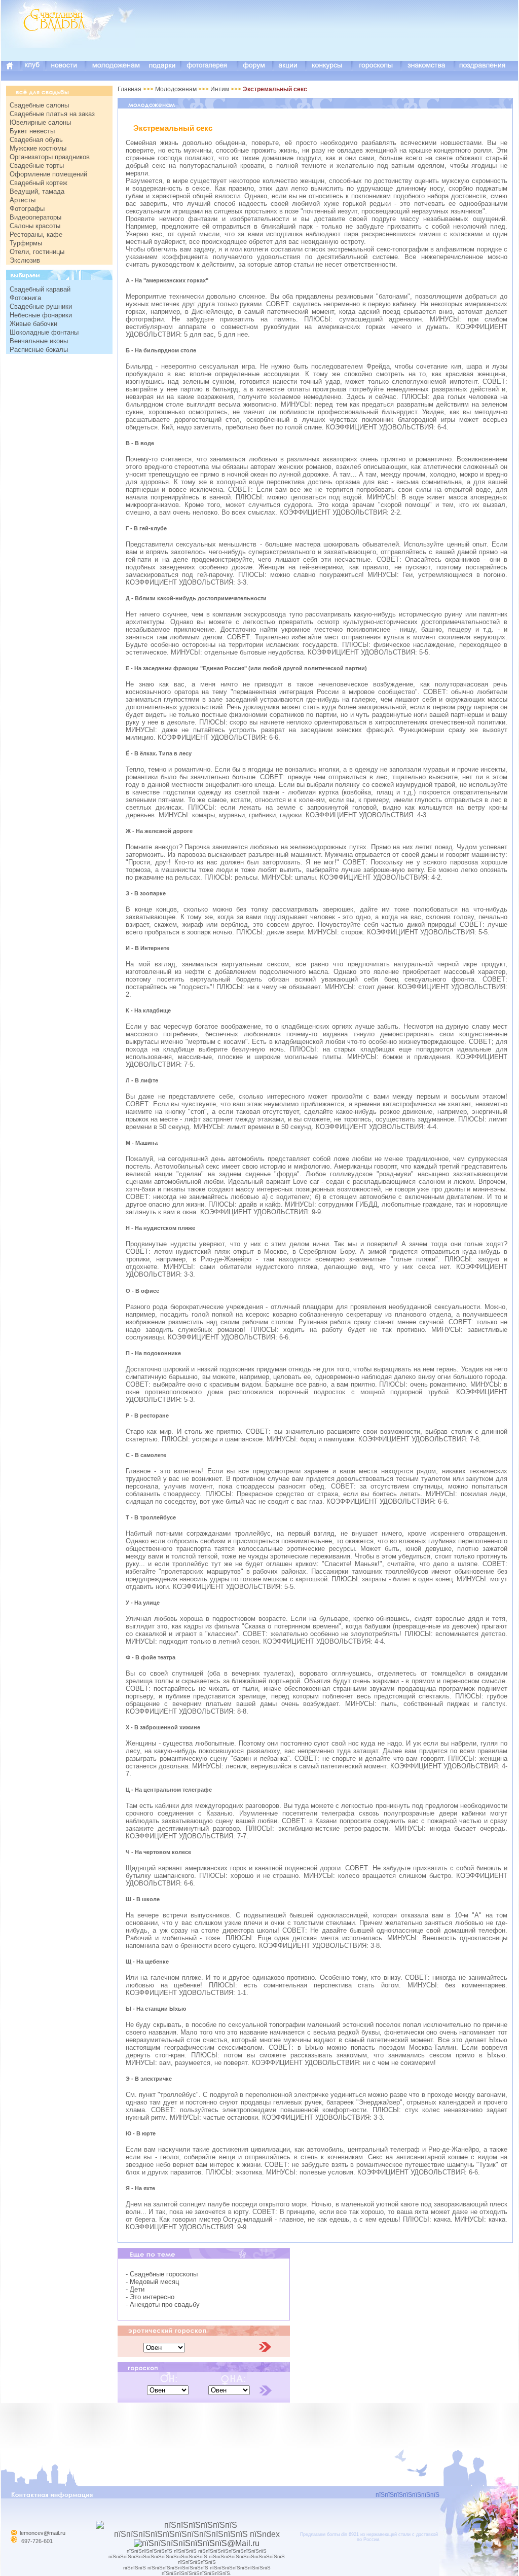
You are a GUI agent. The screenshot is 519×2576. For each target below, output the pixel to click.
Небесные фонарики (41, 315)
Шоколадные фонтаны (44, 332)
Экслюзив (25, 260)
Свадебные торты (37, 166)
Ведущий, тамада (37, 191)
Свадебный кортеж (39, 183)
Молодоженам (177, 89)
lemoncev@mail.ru (43, 2533)
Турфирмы (26, 243)
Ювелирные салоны (40, 122)
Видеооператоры (35, 217)
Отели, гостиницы (37, 252)
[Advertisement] (333, 38)
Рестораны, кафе (36, 234)
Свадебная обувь (36, 140)
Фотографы (27, 209)
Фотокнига (25, 298)
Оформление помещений (48, 174)
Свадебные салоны (39, 105)
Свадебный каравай (40, 289)
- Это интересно (150, 2297)
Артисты (23, 200)
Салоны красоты (35, 226)
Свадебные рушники (41, 306)
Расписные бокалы (39, 350)
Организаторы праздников (50, 157)
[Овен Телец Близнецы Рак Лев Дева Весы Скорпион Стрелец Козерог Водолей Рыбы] (164, 2347)
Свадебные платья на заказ (52, 114)
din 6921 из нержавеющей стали (376, 2534)
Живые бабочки (33, 324)
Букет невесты (32, 131)
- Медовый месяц (152, 2282)
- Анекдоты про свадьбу (163, 2305)
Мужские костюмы (38, 148)
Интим (220, 89)
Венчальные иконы (39, 341)
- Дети (135, 2289)
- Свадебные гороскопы (162, 2274)
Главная (129, 89)
